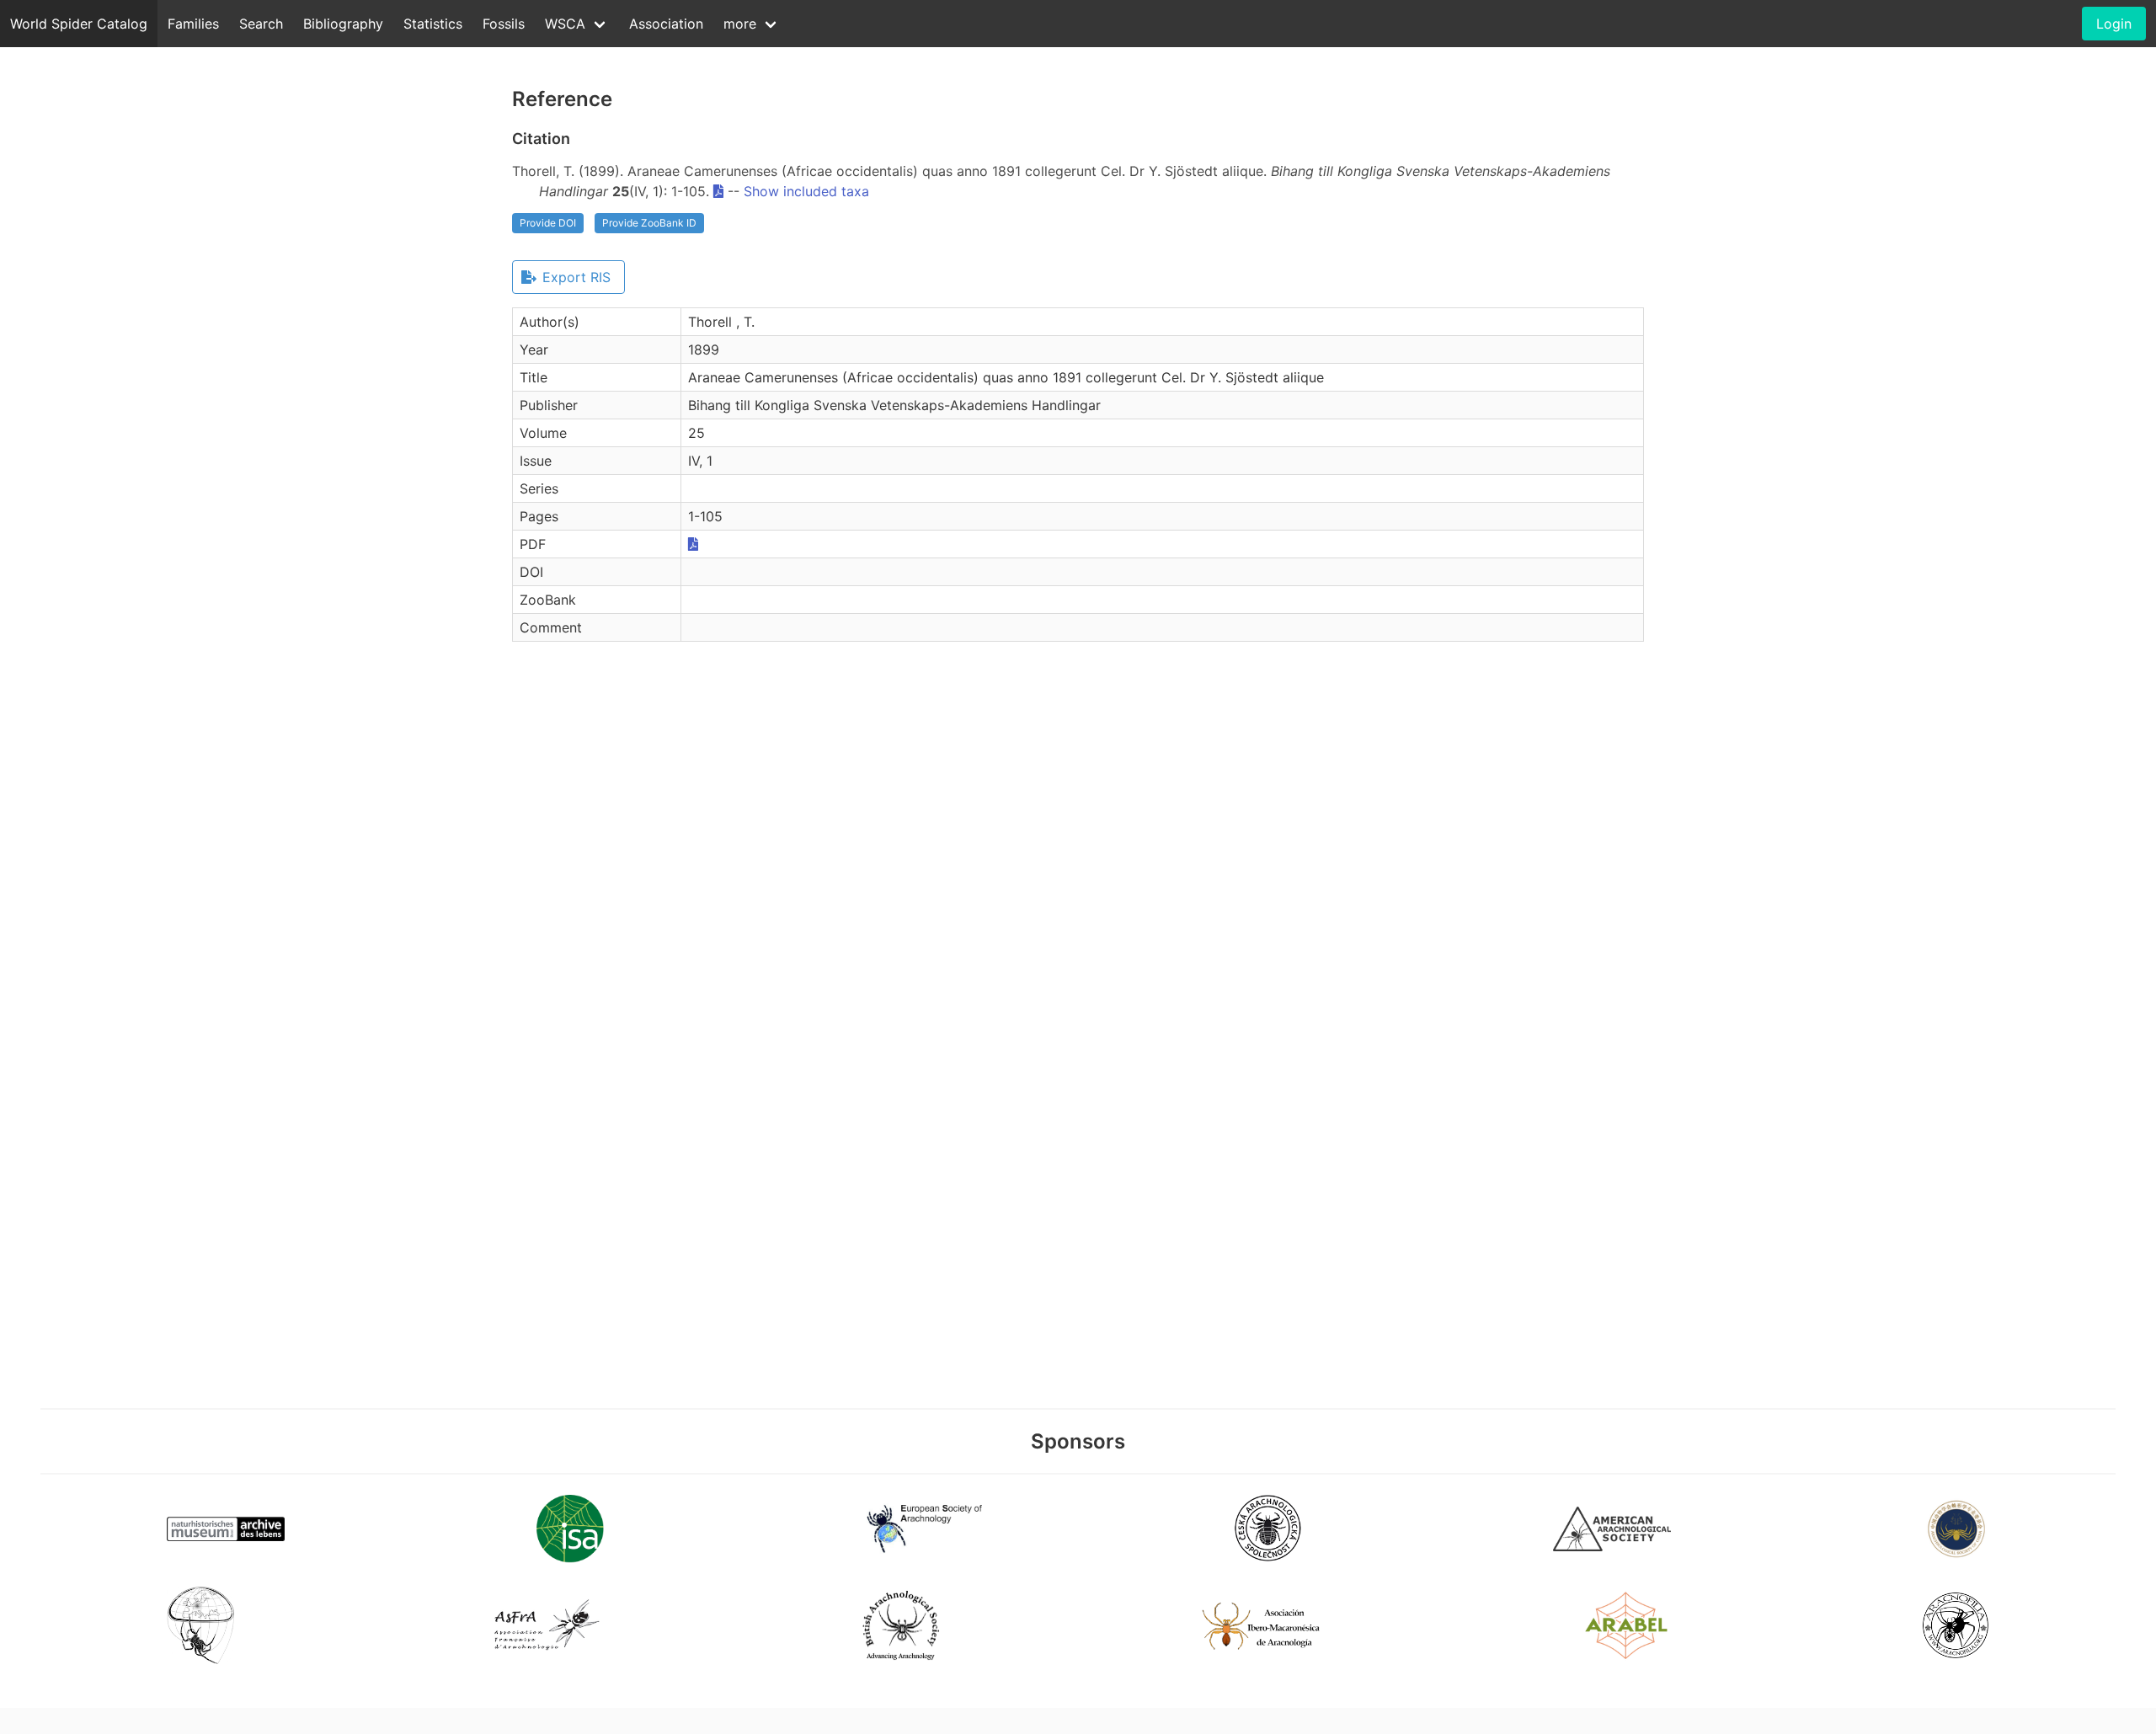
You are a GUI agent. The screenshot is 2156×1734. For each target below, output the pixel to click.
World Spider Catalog (79, 24)
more (740, 24)
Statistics (433, 24)
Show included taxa (806, 191)
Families (193, 24)
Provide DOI (548, 223)
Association (666, 24)
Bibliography (343, 24)
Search (261, 24)
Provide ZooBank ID (649, 223)
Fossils (504, 24)
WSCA (565, 24)
